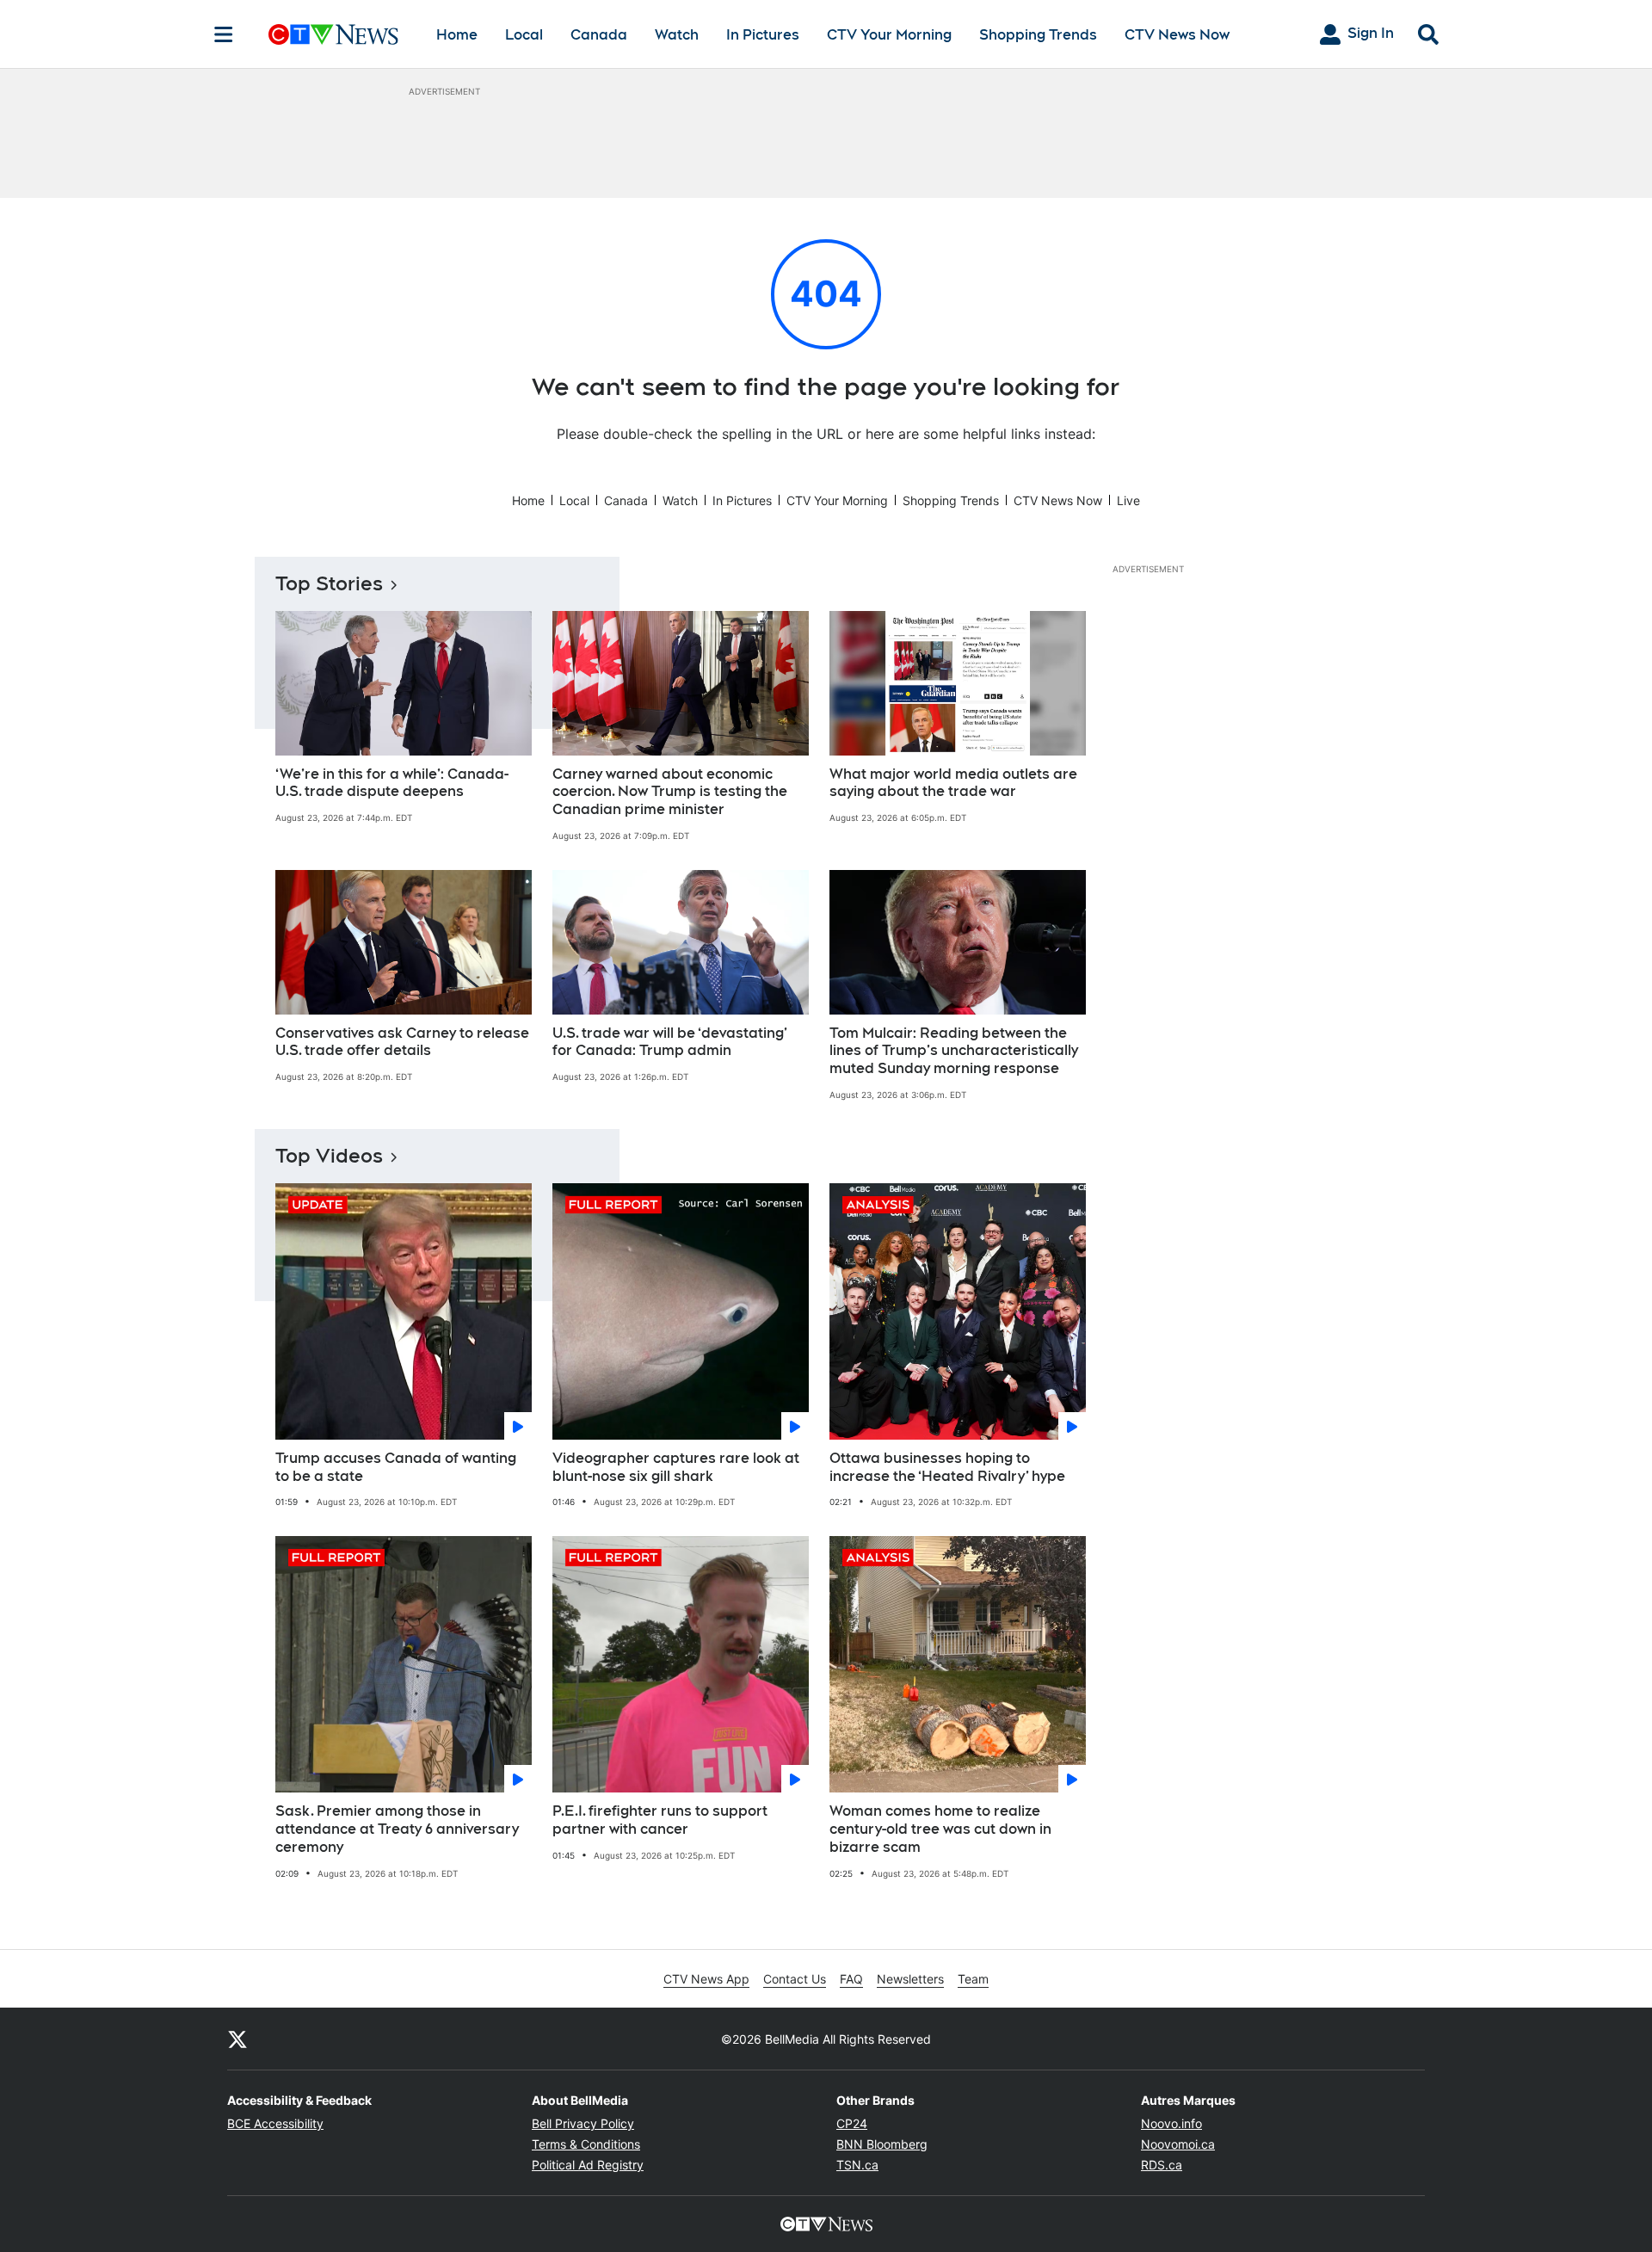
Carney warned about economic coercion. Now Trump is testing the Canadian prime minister (670, 792)
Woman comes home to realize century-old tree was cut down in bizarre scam (940, 1829)
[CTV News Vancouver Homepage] (333, 34)
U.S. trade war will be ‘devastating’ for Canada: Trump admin (670, 1042)
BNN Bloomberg (882, 2144)
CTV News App (706, 1979)
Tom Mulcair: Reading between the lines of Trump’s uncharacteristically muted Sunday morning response (954, 1051)
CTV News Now (1177, 35)
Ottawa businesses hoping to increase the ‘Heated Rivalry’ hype (947, 1467)
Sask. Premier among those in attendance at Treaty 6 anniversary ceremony (397, 1829)
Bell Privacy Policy (583, 2123)
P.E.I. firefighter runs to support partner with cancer (660, 1820)
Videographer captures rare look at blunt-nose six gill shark (676, 1467)
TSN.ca (857, 2165)
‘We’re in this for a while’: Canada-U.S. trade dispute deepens (392, 783)
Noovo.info (1171, 2123)
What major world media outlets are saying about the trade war (953, 783)
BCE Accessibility (275, 2123)
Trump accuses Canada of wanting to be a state (396, 1467)
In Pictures (763, 35)
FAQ (851, 1979)
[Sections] (224, 34)
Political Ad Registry (588, 2165)
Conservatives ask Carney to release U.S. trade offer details (402, 1042)
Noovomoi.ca (1178, 2144)
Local (524, 35)
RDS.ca (1162, 2165)
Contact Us (795, 1979)
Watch (677, 35)
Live (1128, 500)
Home (457, 35)
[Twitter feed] (237, 2039)
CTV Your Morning (889, 35)
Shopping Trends (1038, 35)
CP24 (852, 2123)
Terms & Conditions (586, 2144)
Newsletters (910, 1979)
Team (973, 1979)
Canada (599, 35)
